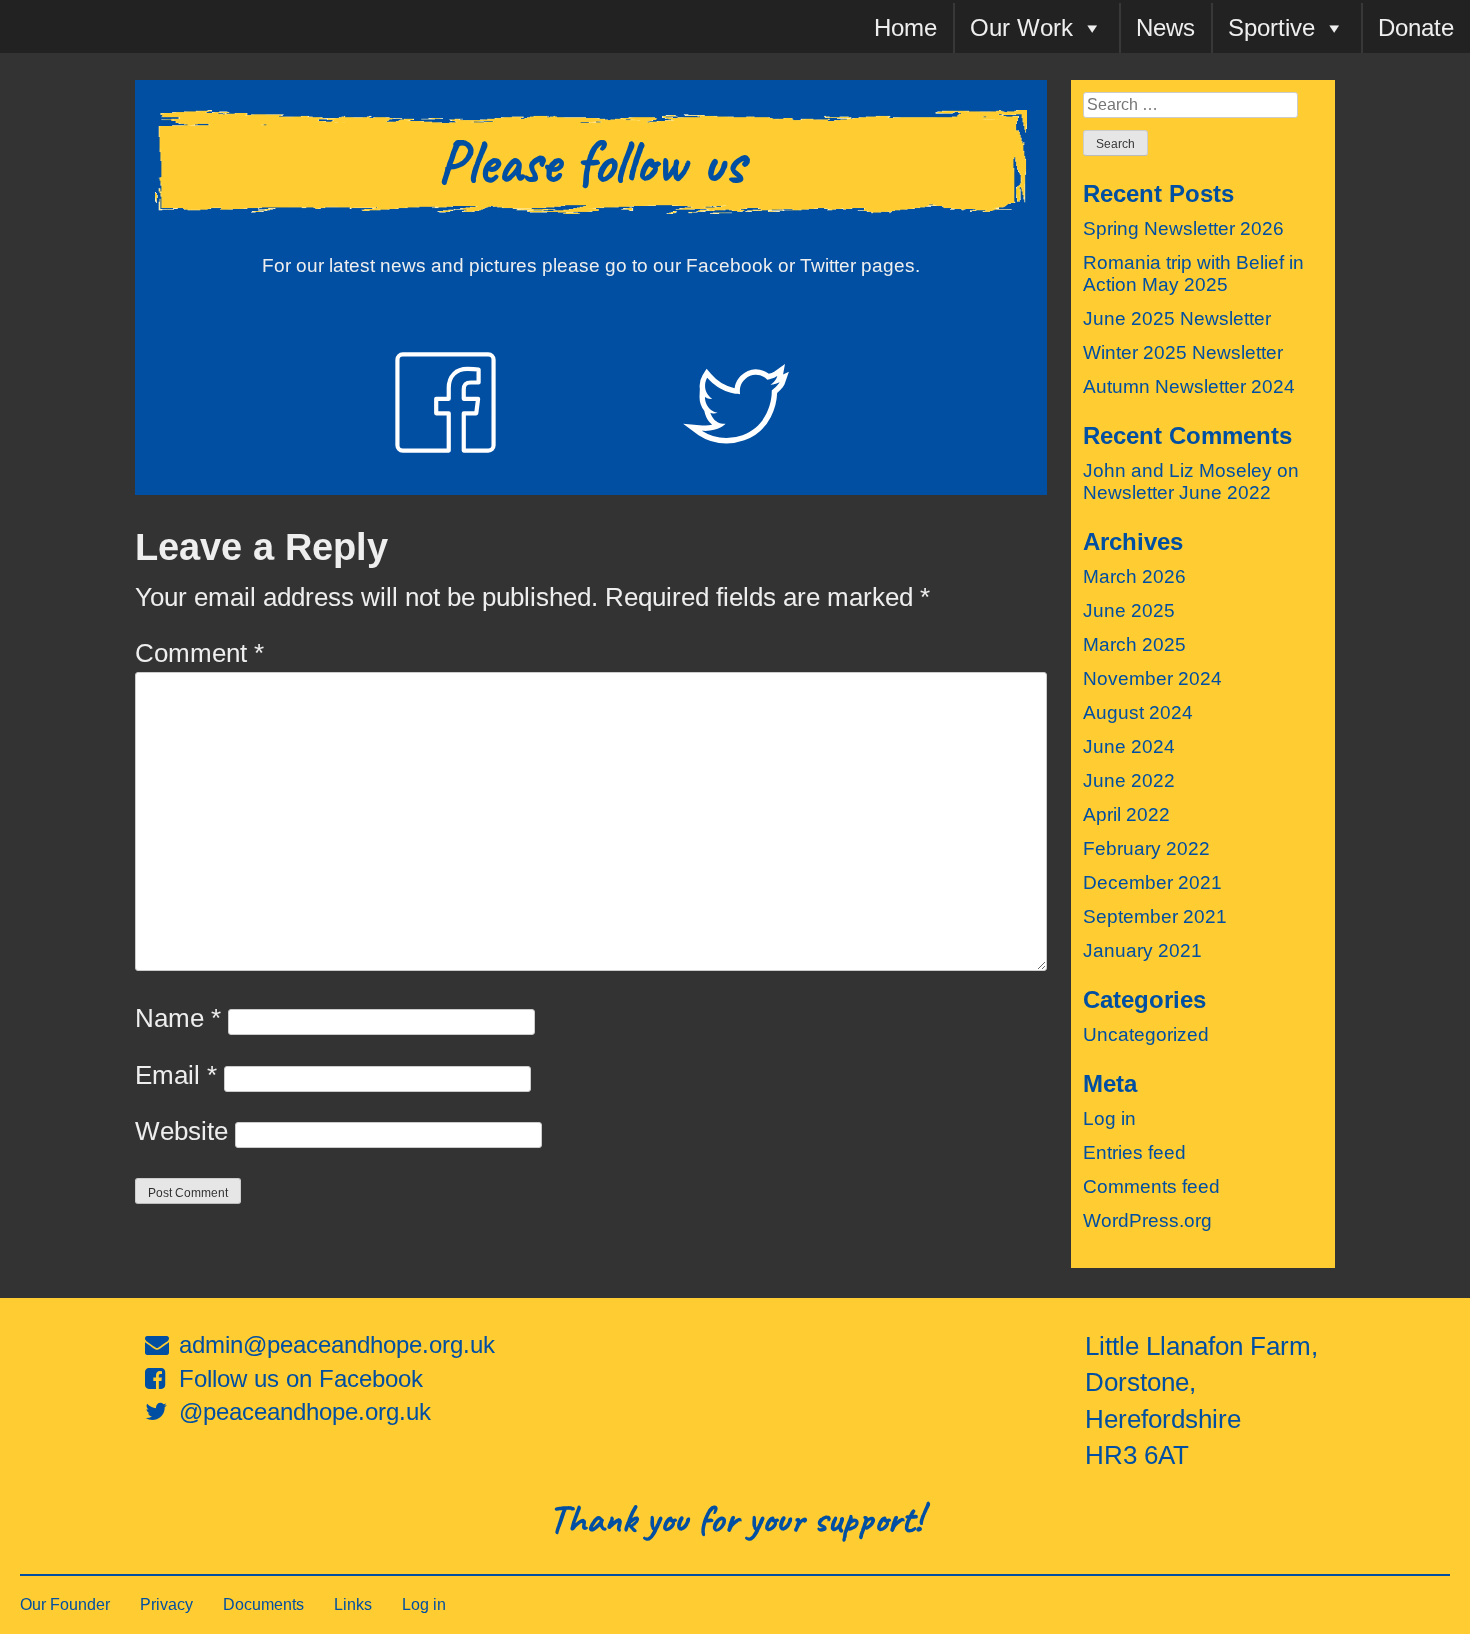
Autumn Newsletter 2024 (1189, 386)
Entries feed (1134, 1152)
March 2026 (1134, 576)
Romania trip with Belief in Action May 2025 (1193, 273)
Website (181, 1131)
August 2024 (1138, 712)
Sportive (1271, 27)
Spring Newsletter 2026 (1183, 228)
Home (905, 27)
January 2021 (1142, 950)
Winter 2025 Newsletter (1183, 352)
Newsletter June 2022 (1177, 492)
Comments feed (1151, 1186)
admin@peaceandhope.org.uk (337, 1344)
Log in (1109, 1118)
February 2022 (1146, 848)
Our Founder (65, 1604)
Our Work (1021, 27)
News (1165, 27)
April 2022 (1126, 814)
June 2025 (1129, 610)
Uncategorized (1146, 1034)
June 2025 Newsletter (1177, 318)
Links (353, 1604)
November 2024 (1152, 678)
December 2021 (1152, 882)
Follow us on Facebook (301, 1378)
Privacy (166, 1604)
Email (176, 1075)
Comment (199, 653)
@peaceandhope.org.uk (305, 1411)
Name (178, 1018)
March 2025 (1134, 644)
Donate (1416, 27)
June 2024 (1129, 746)
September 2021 (1155, 916)
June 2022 (1129, 780)
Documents (263, 1604)
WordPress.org (1147, 1220)
